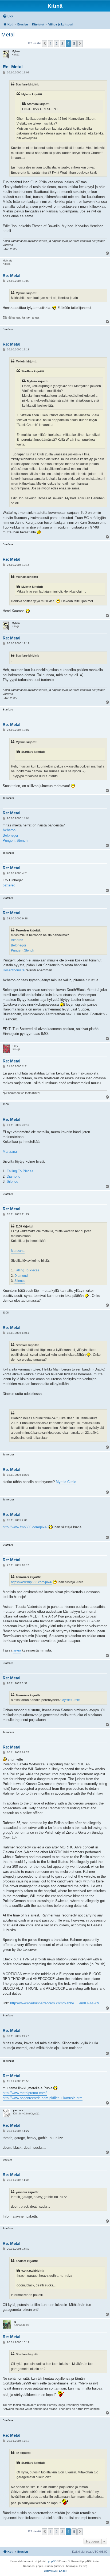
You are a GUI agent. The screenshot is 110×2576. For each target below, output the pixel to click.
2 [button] (56, 43)
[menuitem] (8, 16)
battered (9, 885)
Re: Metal (13, 67)
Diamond (13, 1176)
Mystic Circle (66, 1482)
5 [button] (74, 43)
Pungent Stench (15, 840)
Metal (8, 35)
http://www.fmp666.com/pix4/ (25, 1527)
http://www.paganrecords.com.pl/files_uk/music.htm (43, 2098)
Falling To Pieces (20, 1171)
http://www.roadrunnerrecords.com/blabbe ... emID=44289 (55, 2003)
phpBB (52, 2561)
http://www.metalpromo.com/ (25, 2093)
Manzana (10, 1152)
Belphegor (10, 835)
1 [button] (51, 43)
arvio (17, 1650)
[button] (45, 43)
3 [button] (62, 43)
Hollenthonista (14, 970)
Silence (12, 1182)
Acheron (9, 830)
